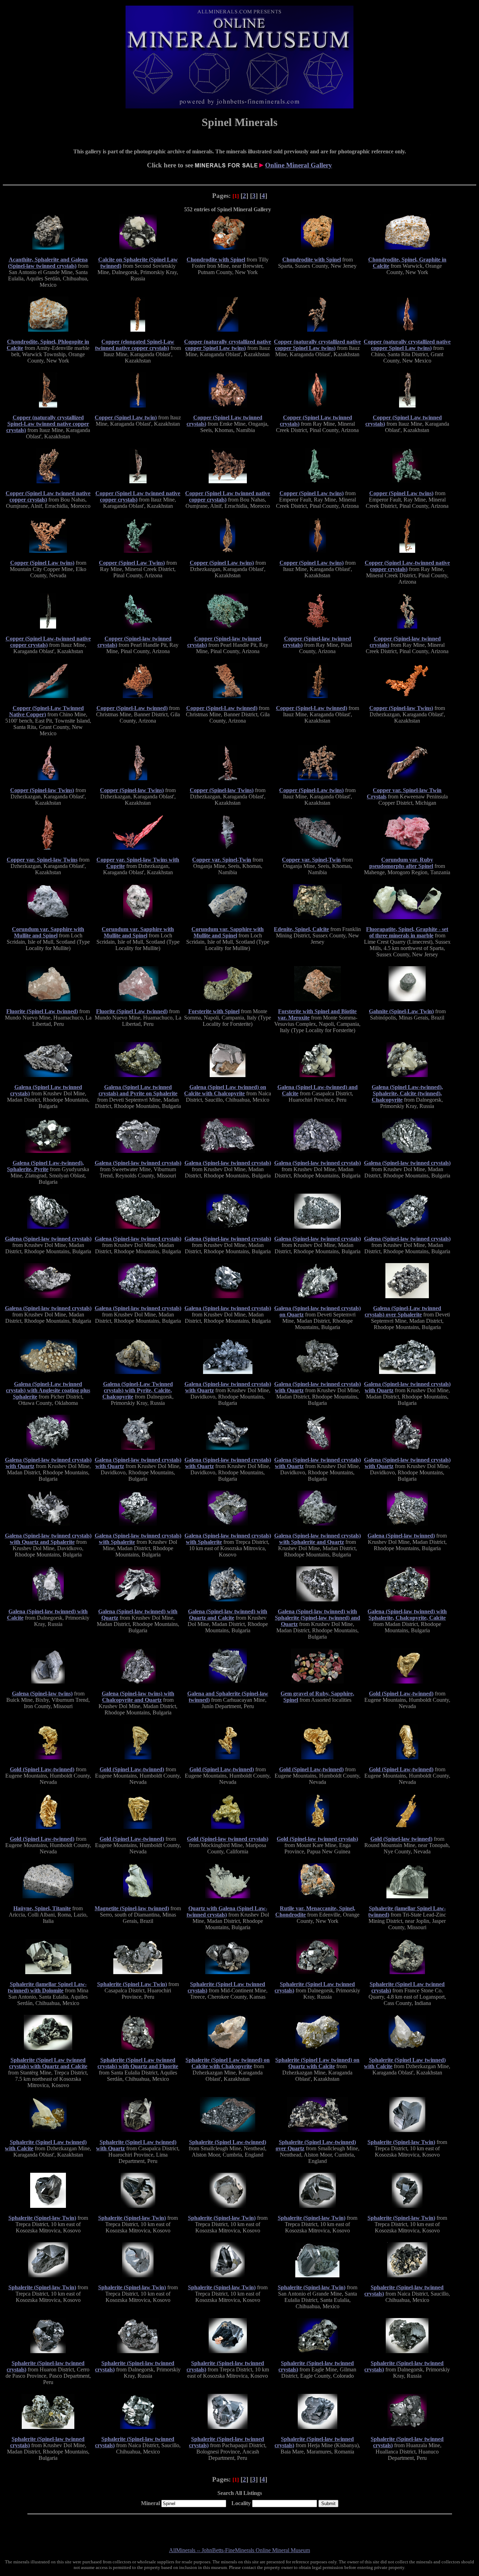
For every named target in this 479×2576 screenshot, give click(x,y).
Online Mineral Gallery (299, 165)
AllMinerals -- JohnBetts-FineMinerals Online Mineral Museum (239, 2550)
